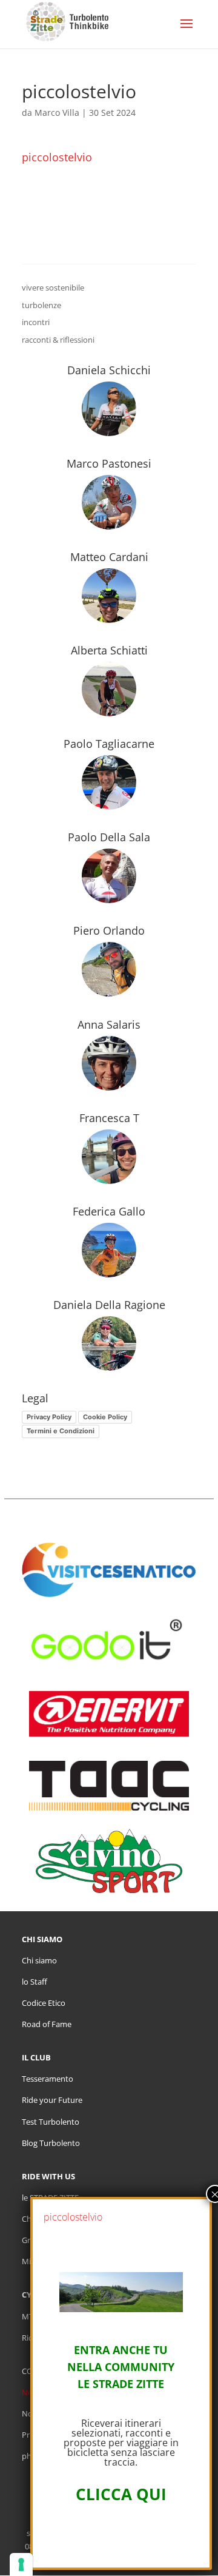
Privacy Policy (49, 1417)
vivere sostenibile (53, 288)
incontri (36, 322)
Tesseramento (48, 2079)
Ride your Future (52, 2100)
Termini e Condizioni (61, 1431)
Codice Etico (44, 2003)
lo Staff (35, 1982)
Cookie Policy (105, 1417)
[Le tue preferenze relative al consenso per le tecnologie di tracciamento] (21, 2564)
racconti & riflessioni (58, 340)
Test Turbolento (51, 2122)
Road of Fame (47, 2024)
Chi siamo (39, 1960)
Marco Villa (57, 113)
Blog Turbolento (51, 2143)
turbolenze (41, 305)
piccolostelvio (57, 157)
